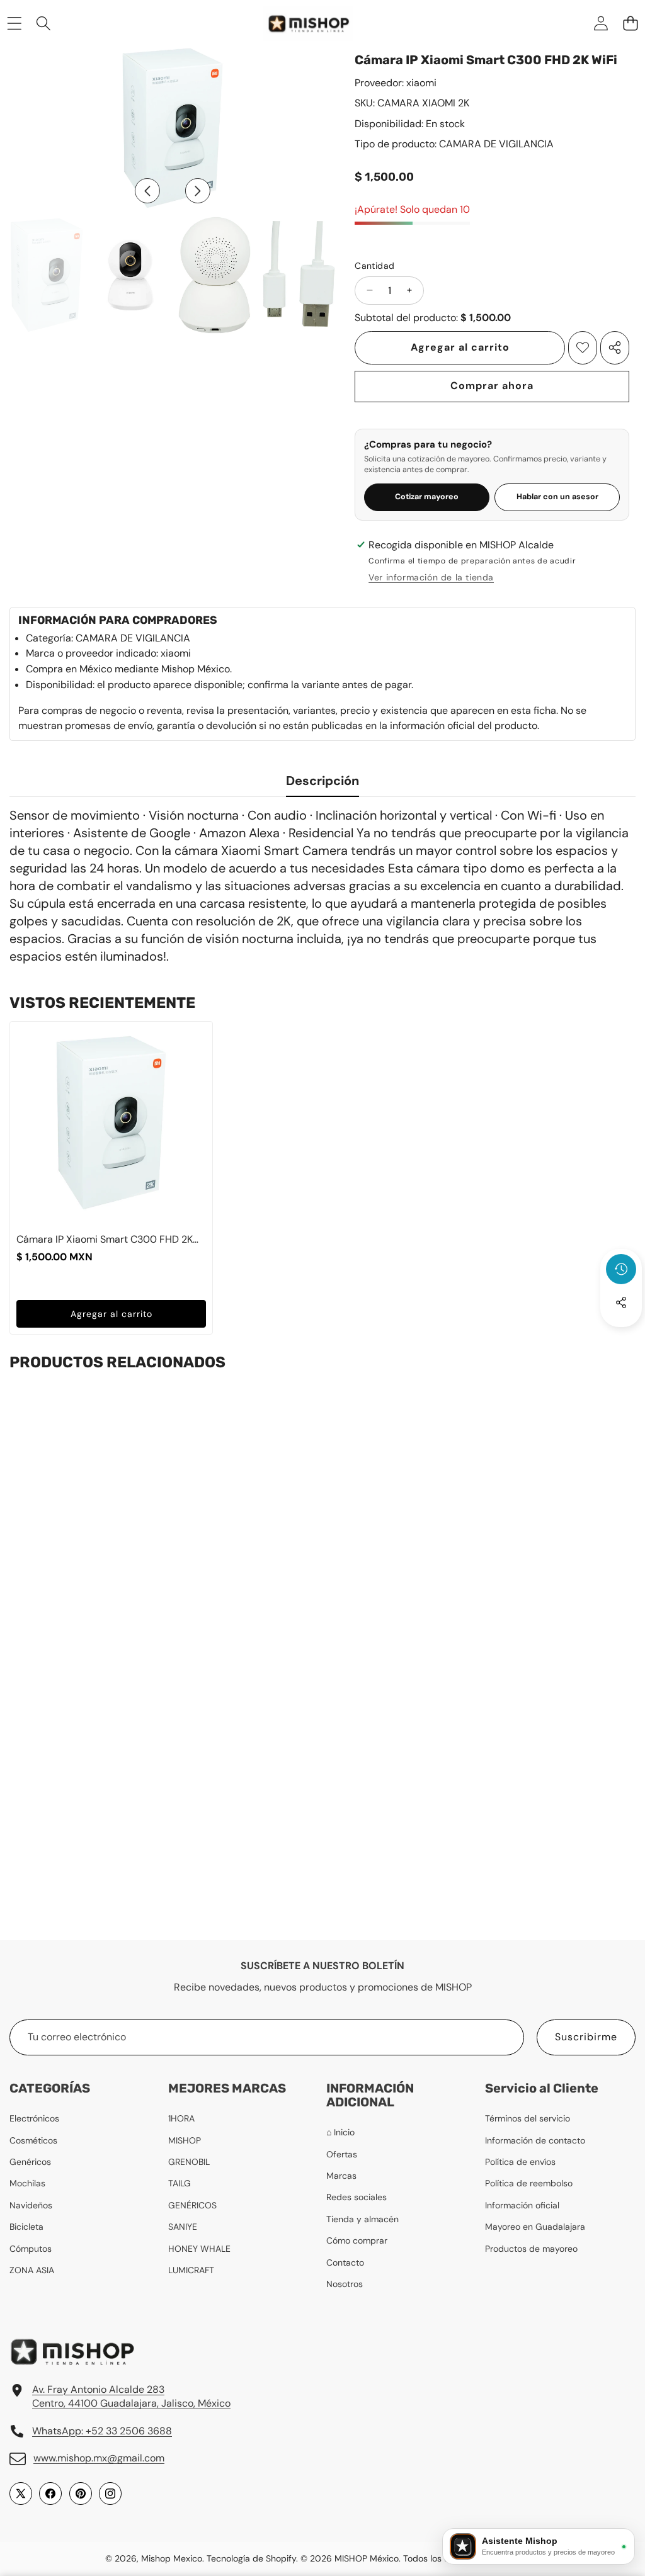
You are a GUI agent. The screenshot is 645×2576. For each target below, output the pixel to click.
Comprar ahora (492, 386)
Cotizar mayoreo (427, 497)
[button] (630, 23)
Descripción (322, 781)
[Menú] (14, 23)
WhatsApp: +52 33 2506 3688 (102, 2431)
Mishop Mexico (172, 2558)
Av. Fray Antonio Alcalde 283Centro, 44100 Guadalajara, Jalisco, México (131, 2396)
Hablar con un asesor (557, 497)
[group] (47, 275)
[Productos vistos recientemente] (621, 1269)
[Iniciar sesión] (601, 23)
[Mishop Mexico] (296, 23)
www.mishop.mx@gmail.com (99, 2458)
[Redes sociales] (621, 1302)
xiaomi (421, 83)
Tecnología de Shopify (251, 2558)
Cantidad (374, 266)
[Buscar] (44, 23)
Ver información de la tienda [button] (431, 577)
